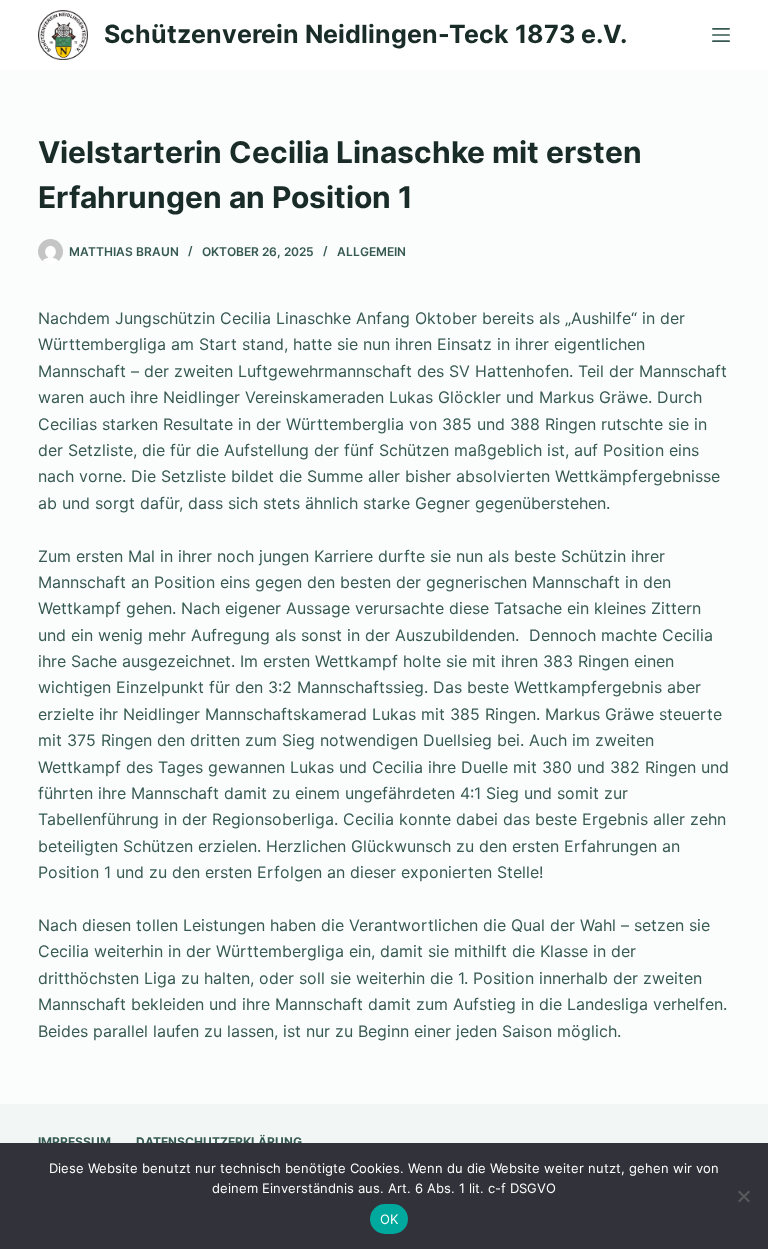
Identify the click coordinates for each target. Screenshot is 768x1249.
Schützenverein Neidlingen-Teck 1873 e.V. (365, 34)
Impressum (74, 1141)
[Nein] (743, 1196)
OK (389, 1219)
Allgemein (371, 251)
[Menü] (721, 35)
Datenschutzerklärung (219, 1141)
